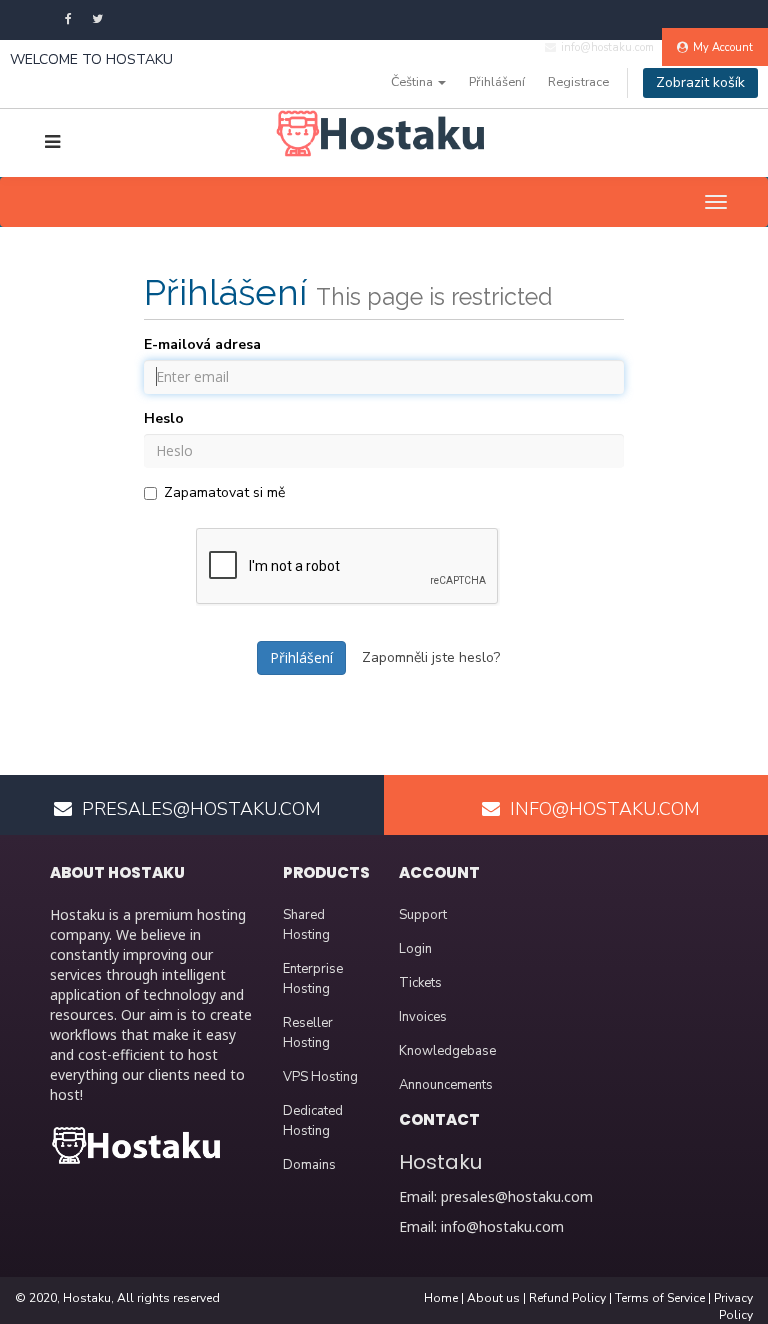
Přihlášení (497, 81)
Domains (309, 1165)
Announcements (446, 1085)
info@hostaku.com (502, 1226)
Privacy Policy (733, 1306)
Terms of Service (660, 1298)
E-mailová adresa (202, 344)
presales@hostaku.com (517, 1196)
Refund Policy (567, 1298)
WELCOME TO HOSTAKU (91, 59)
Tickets (420, 983)
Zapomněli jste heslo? (431, 657)
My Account (723, 47)
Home (441, 1298)
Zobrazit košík (700, 82)
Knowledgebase (447, 1051)
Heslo (164, 418)
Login (415, 949)
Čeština (413, 81)
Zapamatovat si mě (224, 492)
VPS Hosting (320, 1077)
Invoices (423, 1017)
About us (493, 1298)
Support (423, 915)
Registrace (578, 81)
